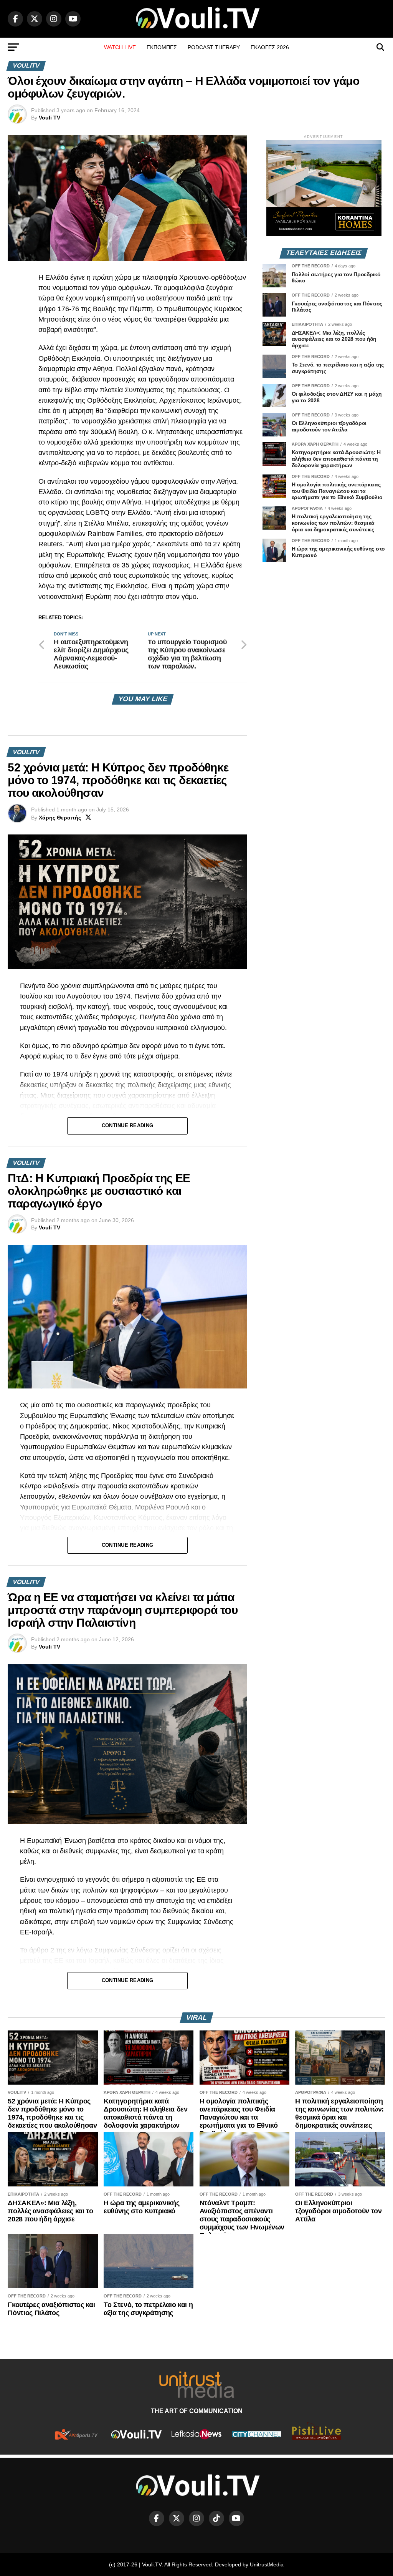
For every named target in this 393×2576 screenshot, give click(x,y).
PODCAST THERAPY (214, 47)
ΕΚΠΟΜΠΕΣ (162, 47)
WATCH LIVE (120, 47)
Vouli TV (50, 118)
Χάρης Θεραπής (60, 818)
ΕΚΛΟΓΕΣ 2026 (270, 47)
